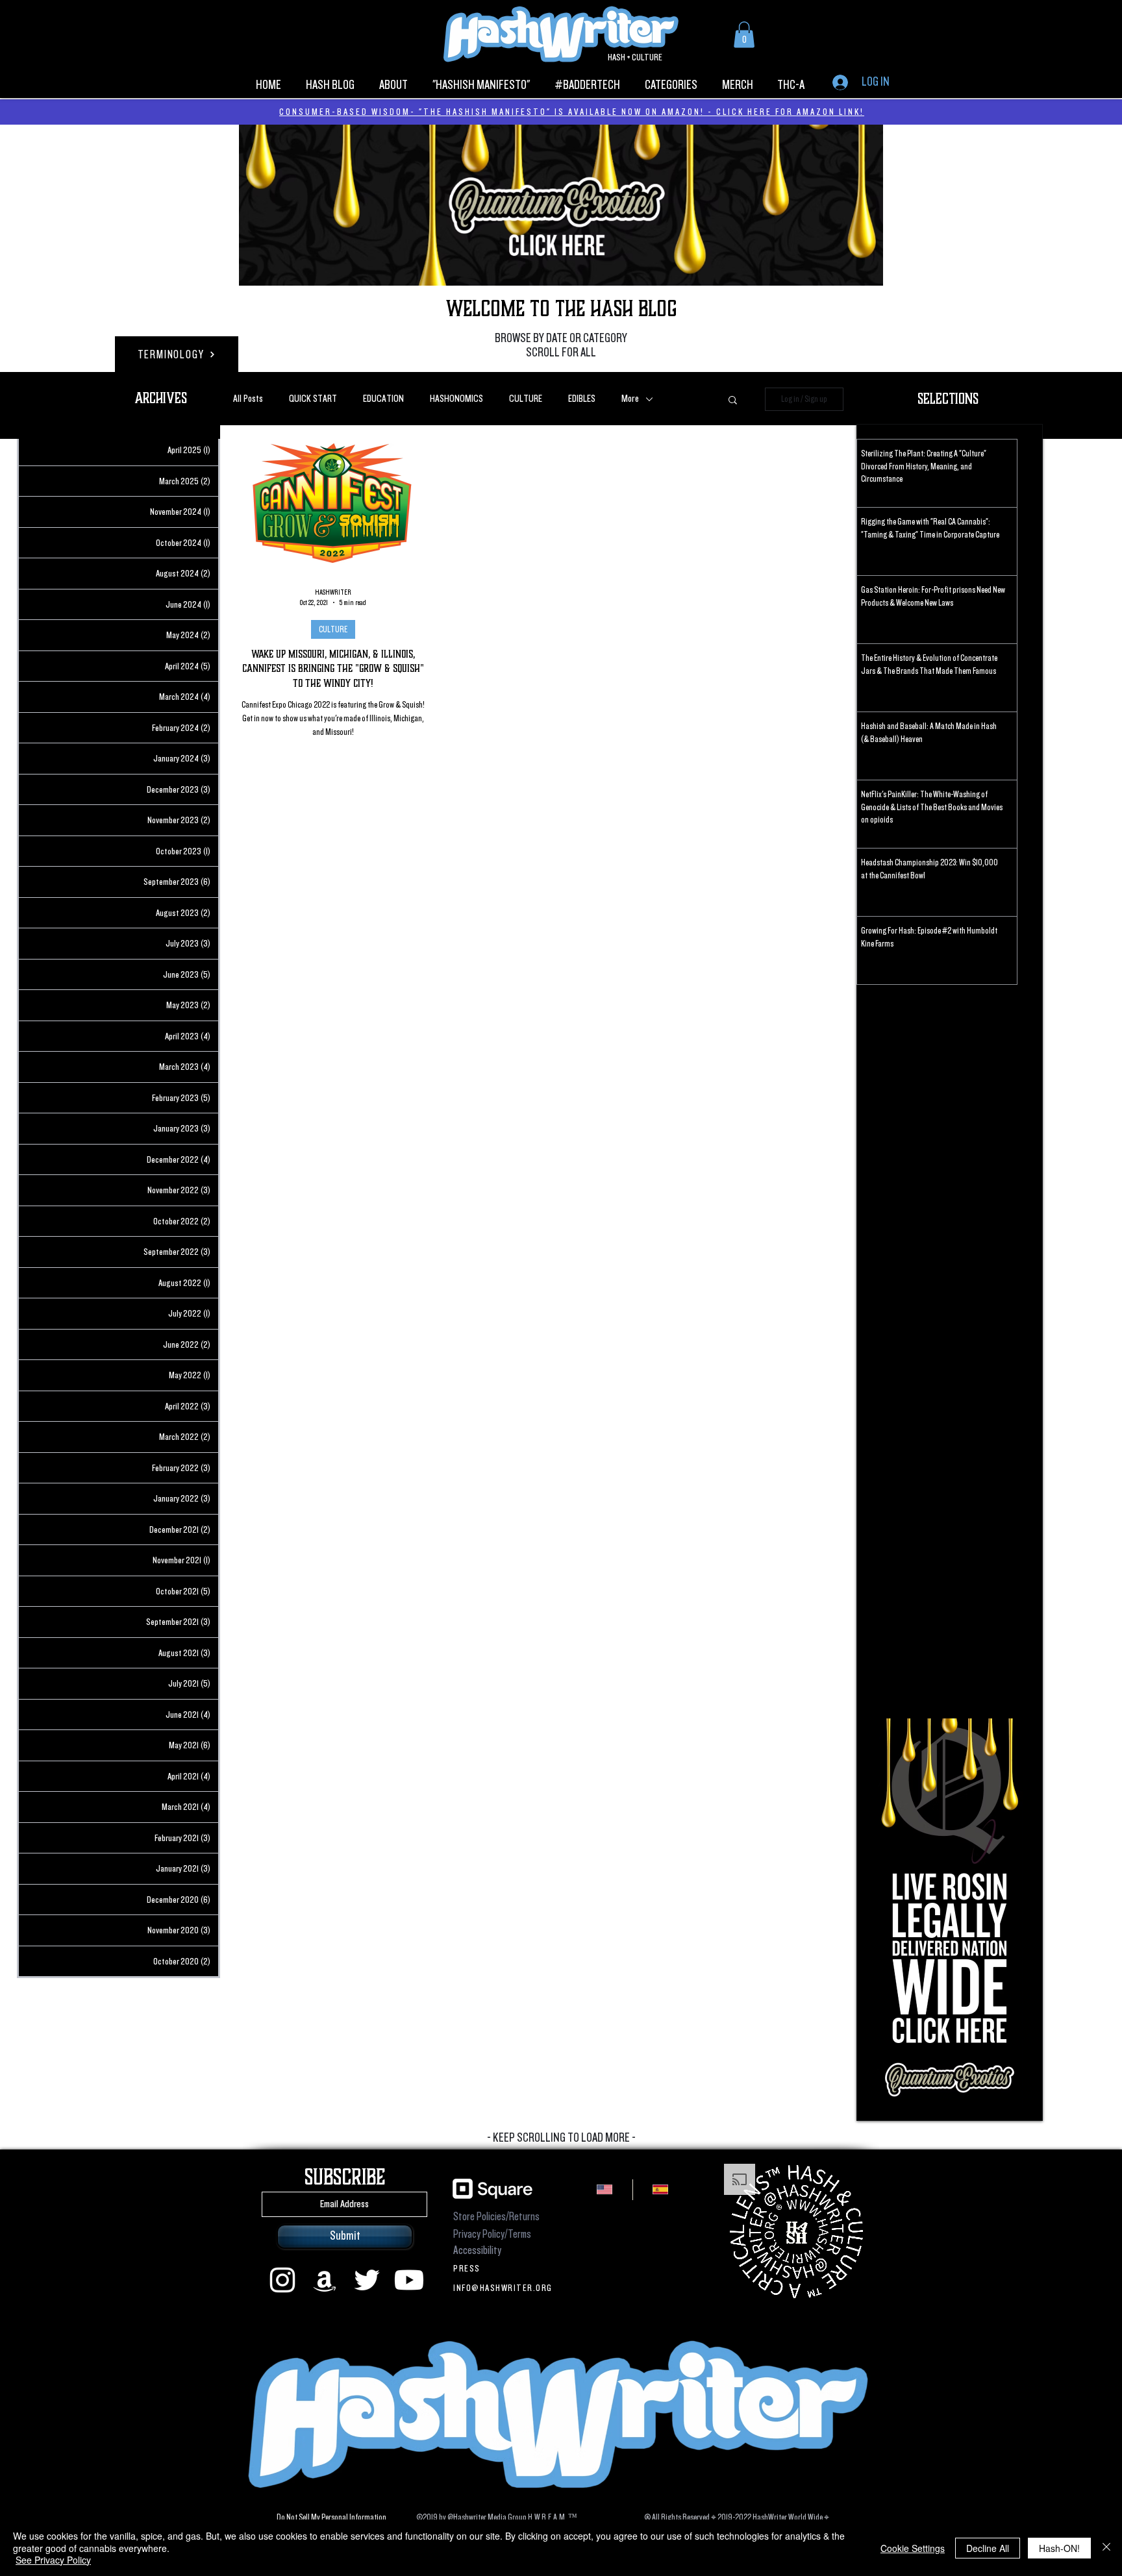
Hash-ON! (1059, 2548)
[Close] (1106, 2548)
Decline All (988, 2548)
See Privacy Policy (53, 2560)
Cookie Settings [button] (913, 2548)
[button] (697, 1145)
